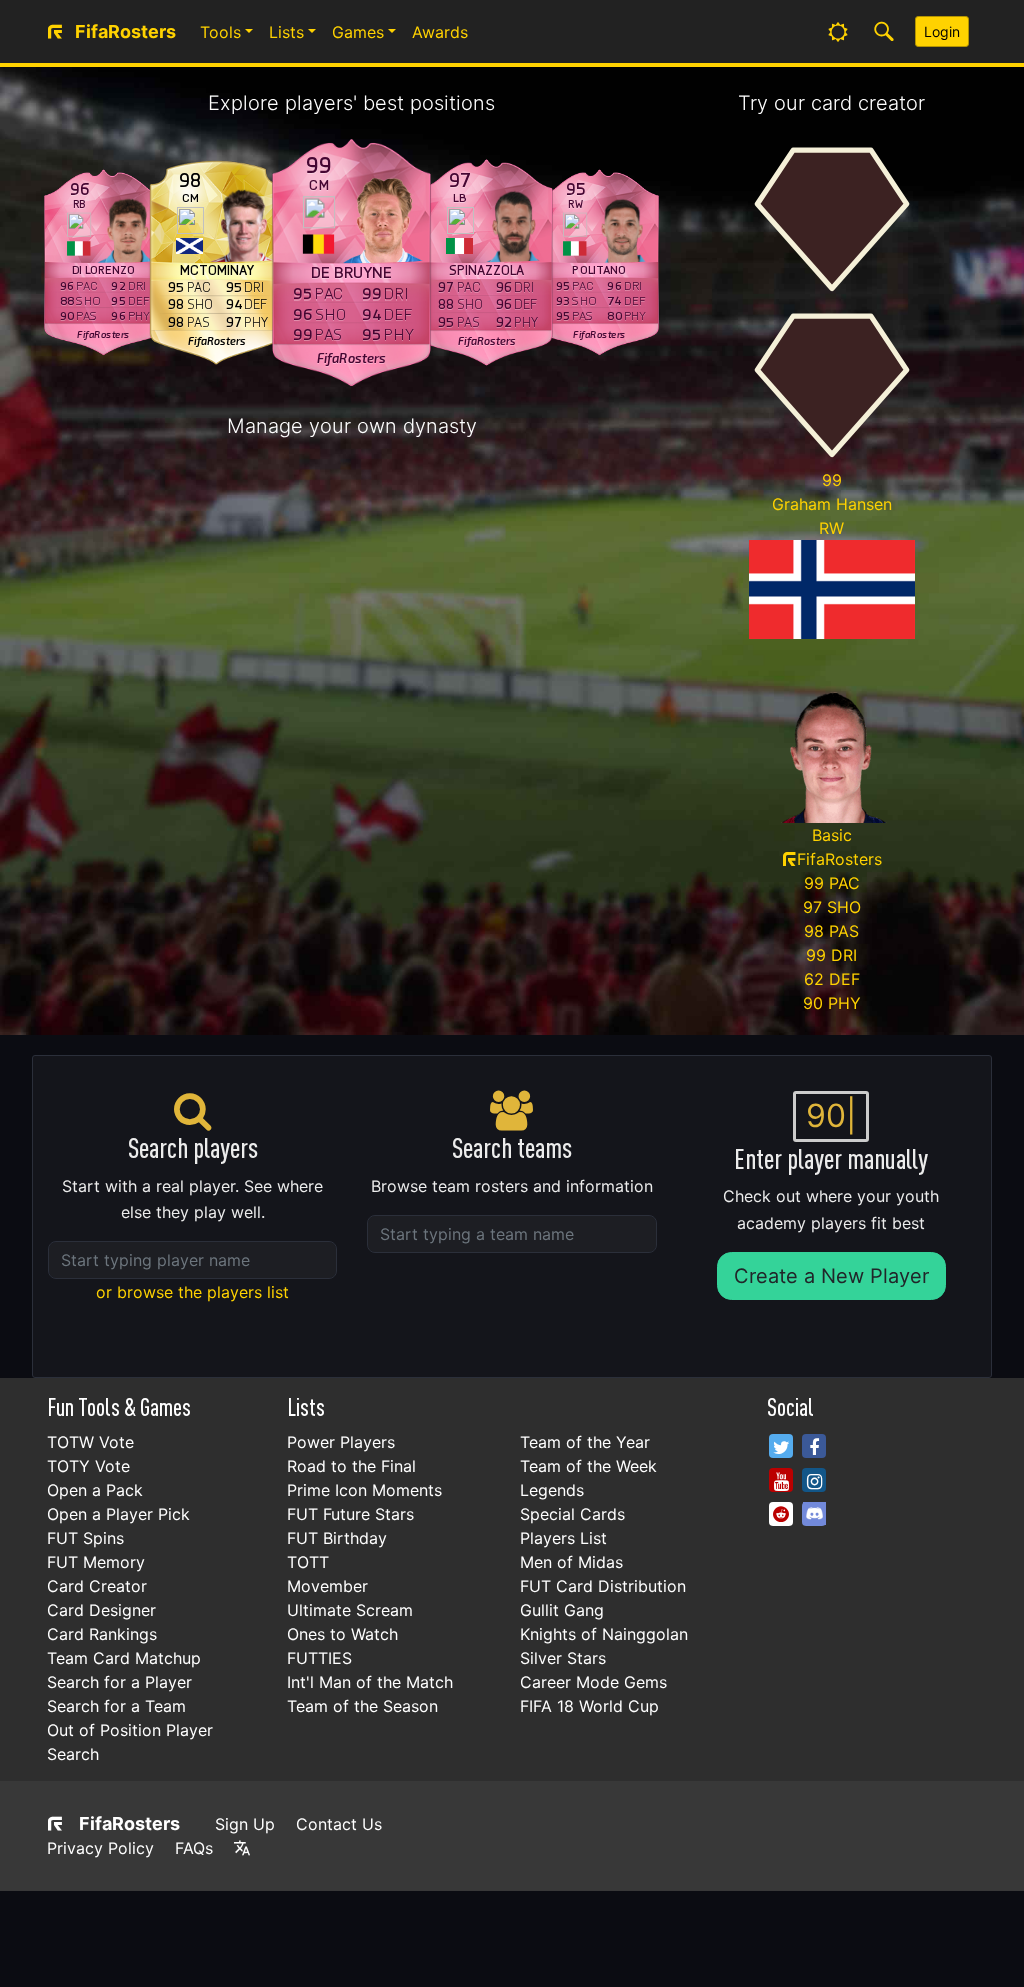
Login (942, 31)
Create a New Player (831, 1276)
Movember (327, 1586)
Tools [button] (220, 32)
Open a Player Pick (118, 1514)
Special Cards (572, 1514)
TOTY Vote (88, 1466)
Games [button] (358, 32)
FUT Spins (85, 1538)
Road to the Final (351, 1466)
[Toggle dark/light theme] (838, 32)
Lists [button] (286, 32)
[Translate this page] (242, 1848)
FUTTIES (319, 1658)
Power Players (341, 1442)
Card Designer (101, 1610)
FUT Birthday (337, 1538)
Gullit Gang (562, 1610)
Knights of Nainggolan (604, 1634)
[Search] (884, 32)
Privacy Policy (100, 1848)
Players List (563, 1538)
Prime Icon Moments (364, 1490)
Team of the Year (585, 1442)
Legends (552, 1490)
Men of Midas (571, 1562)
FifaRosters (129, 1823)
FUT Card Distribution (603, 1586)
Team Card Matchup (124, 1658)
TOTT (308, 1562)
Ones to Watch (342, 1634)
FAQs (194, 1848)
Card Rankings (102, 1634)
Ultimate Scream (350, 1610)
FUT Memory (96, 1562)
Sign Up (245, 1824)
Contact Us (339, 1824)
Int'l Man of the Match (370, 1682)
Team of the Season (362, 1706)
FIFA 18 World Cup (589, 1706)
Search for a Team (116, 1706)
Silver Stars (563, 1658)
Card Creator (97, 1586)
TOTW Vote (90, 1442)
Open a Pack (95, 1490)
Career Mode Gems (593, 1682)
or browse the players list (192, 1292)
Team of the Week (588, 1466)
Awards (440, 32)
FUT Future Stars (350, 1514)
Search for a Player (119, 1682)
